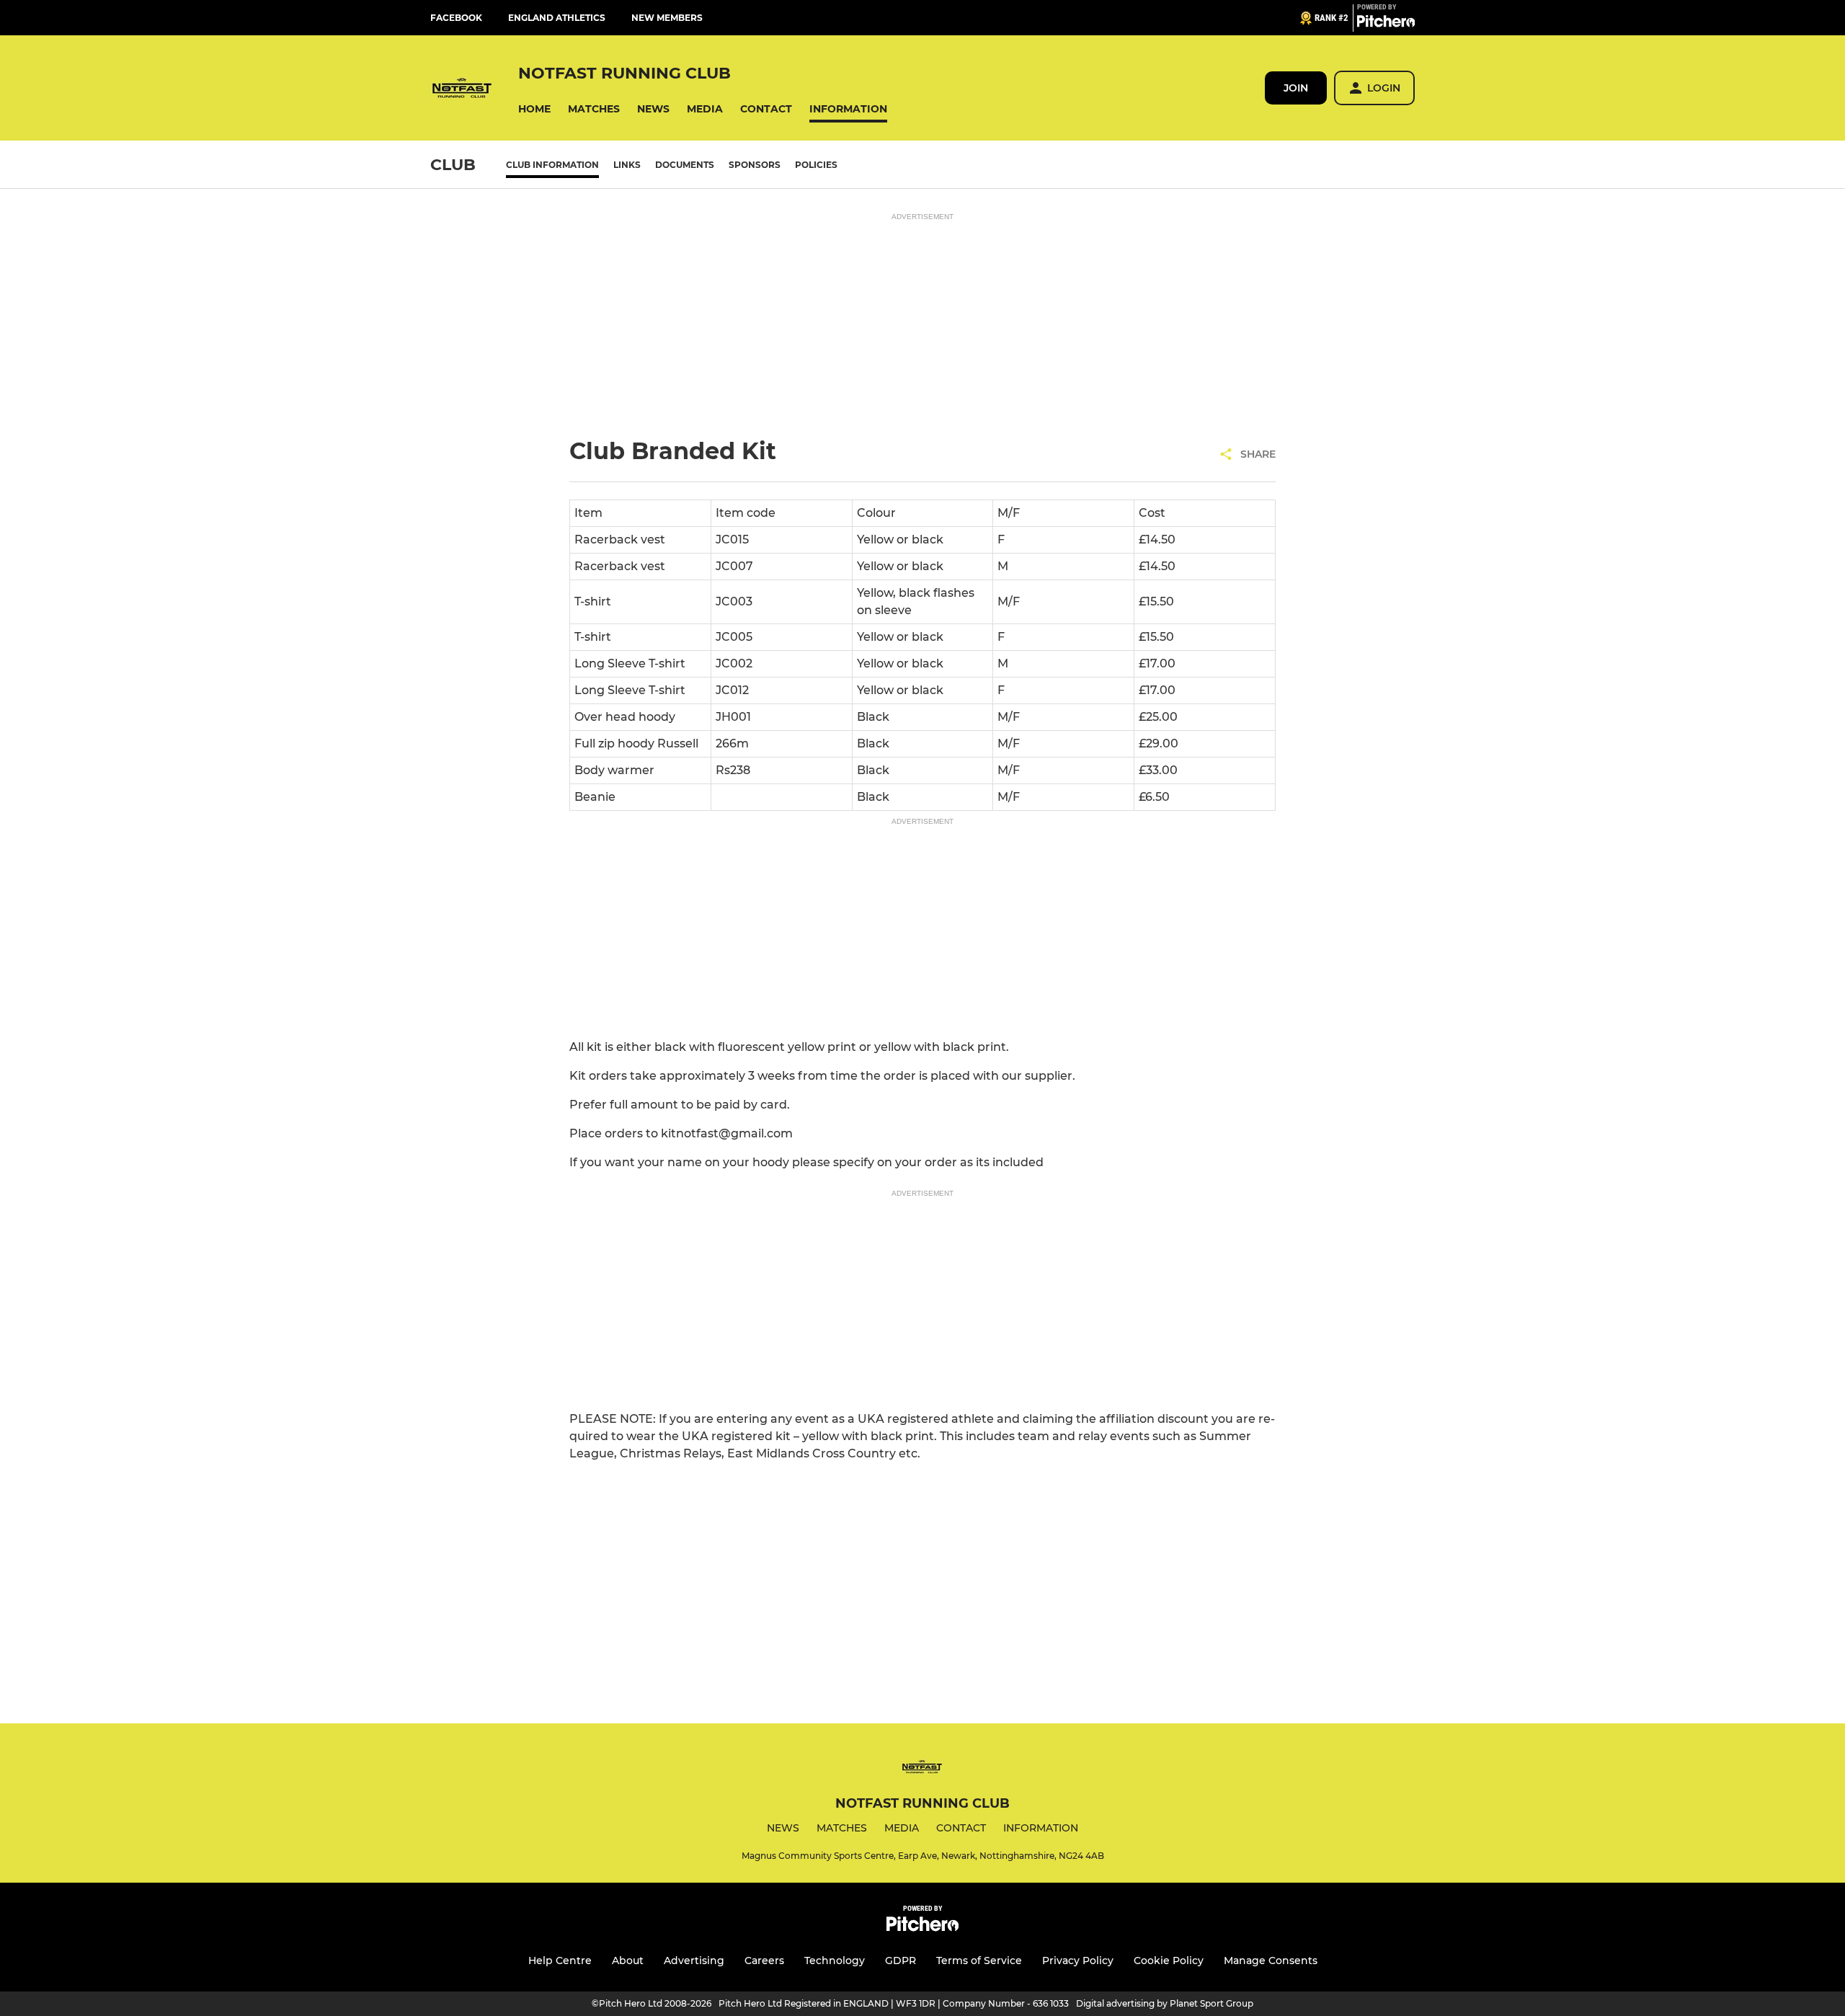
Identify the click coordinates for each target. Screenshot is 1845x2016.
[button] (534, 109)
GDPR (901, 1961)
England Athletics (557, 18)
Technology (835, 1961)
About (628, 1961)
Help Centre (560, 1961)
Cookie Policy (1169, 1961)
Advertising (694, 1961)
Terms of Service (979, 1961)
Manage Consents (1271, 1961)
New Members (667, 18)
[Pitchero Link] (1386, 24)
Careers (764, 1961)
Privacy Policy (1078, 1961)
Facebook (456, 18)
